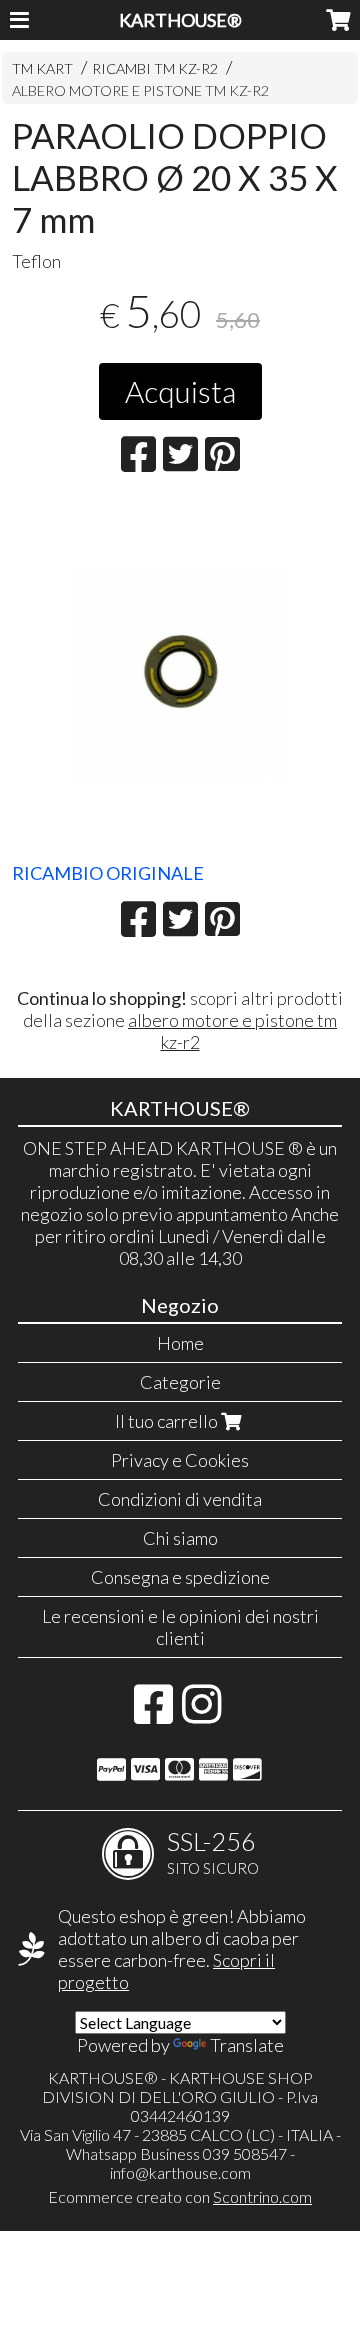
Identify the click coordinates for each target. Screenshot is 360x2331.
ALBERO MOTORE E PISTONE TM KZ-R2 (140, 90)
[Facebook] (153, 1714)
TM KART (42, 68)
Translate (247, 2045)
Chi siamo (180, 1538)
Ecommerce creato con (180, 2196)
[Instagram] (201, 1714)
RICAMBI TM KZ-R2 (155, 68)
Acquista (180, 391)
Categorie (180, 1382)
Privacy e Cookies (180, 1460)
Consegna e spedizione (180, 1577)
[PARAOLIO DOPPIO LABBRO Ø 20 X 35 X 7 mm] (180, 674)
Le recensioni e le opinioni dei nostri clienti (180, 1627)
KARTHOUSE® (180, 20)
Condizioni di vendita (180, 1499)
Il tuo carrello (168, 1421)
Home (180, 1343)
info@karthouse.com (180, 2172)
